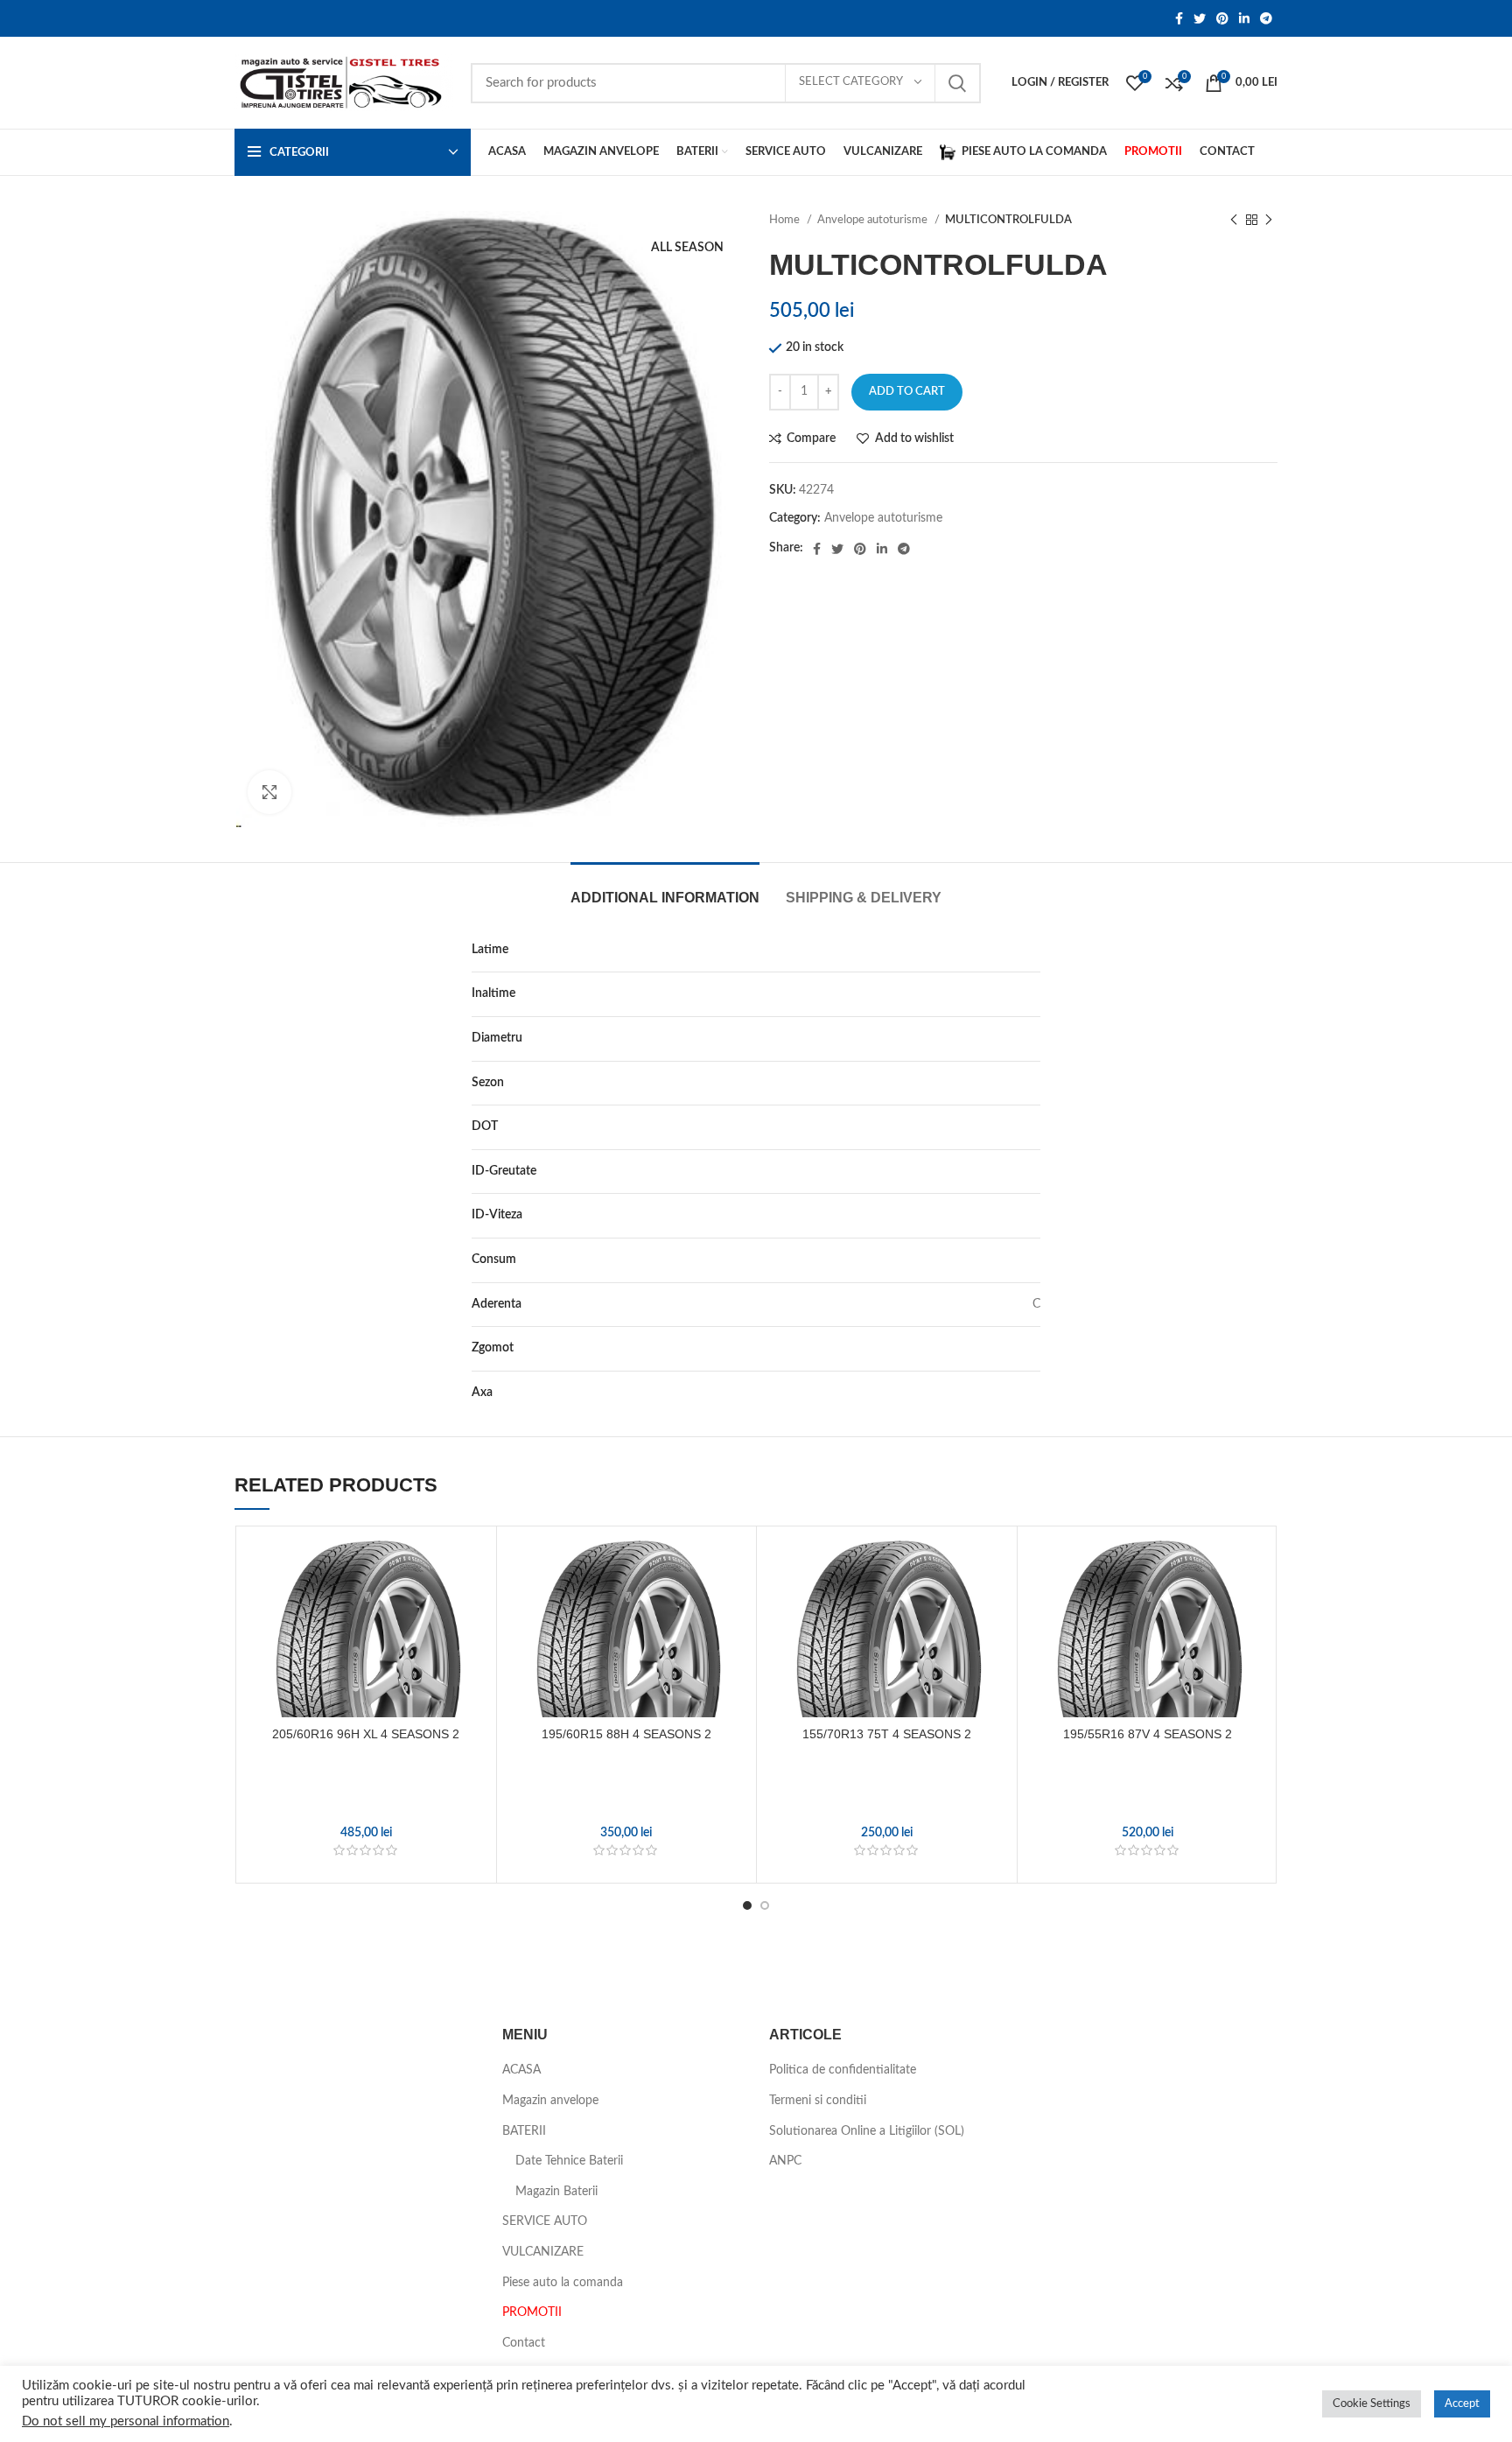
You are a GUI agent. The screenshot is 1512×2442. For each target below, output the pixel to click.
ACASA (521, 2070)
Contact (524, 2343)
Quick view (474, 1642)
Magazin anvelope (550, 2101)
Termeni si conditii (818, 2101)
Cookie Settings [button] (1372, 2404)
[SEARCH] (957, 83)
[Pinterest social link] (1222, 18)
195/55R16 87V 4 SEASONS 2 (1148, 1734)
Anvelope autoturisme (874, 220)
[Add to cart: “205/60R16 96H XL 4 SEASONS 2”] (474, 1603)
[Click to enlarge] (269, 792)
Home (786, 220)
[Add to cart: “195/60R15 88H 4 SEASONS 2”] (734, 1603)
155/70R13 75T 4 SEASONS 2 (887, 1734)
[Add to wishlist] (474, 1564)
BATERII (524, 2131)
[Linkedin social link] (1244, 18)
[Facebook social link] (1179, 18)
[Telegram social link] (1266, 18)
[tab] (665, 889)
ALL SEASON (1004, 1083)
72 (1033, 1348)
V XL (1028, 1215)
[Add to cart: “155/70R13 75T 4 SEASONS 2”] (995, 1603)
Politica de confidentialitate (843, 2070)
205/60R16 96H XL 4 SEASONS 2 (366, 1734)
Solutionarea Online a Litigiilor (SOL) (867, 2131)
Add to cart (907, 392)
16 (1033, 1038)
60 (1033, 993)
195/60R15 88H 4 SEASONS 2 (626, 1734)
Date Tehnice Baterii (569, 2161)
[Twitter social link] (1200, 18)
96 (1033, 1171)
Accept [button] (1462, 2404)
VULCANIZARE (543, 2252)
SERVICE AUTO (545, 2221)
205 (1030, 950)
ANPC (785, 2161)
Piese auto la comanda (563, 2283)
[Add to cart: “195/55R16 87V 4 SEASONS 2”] (1256, 1603)
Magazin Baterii (556, 2192)
